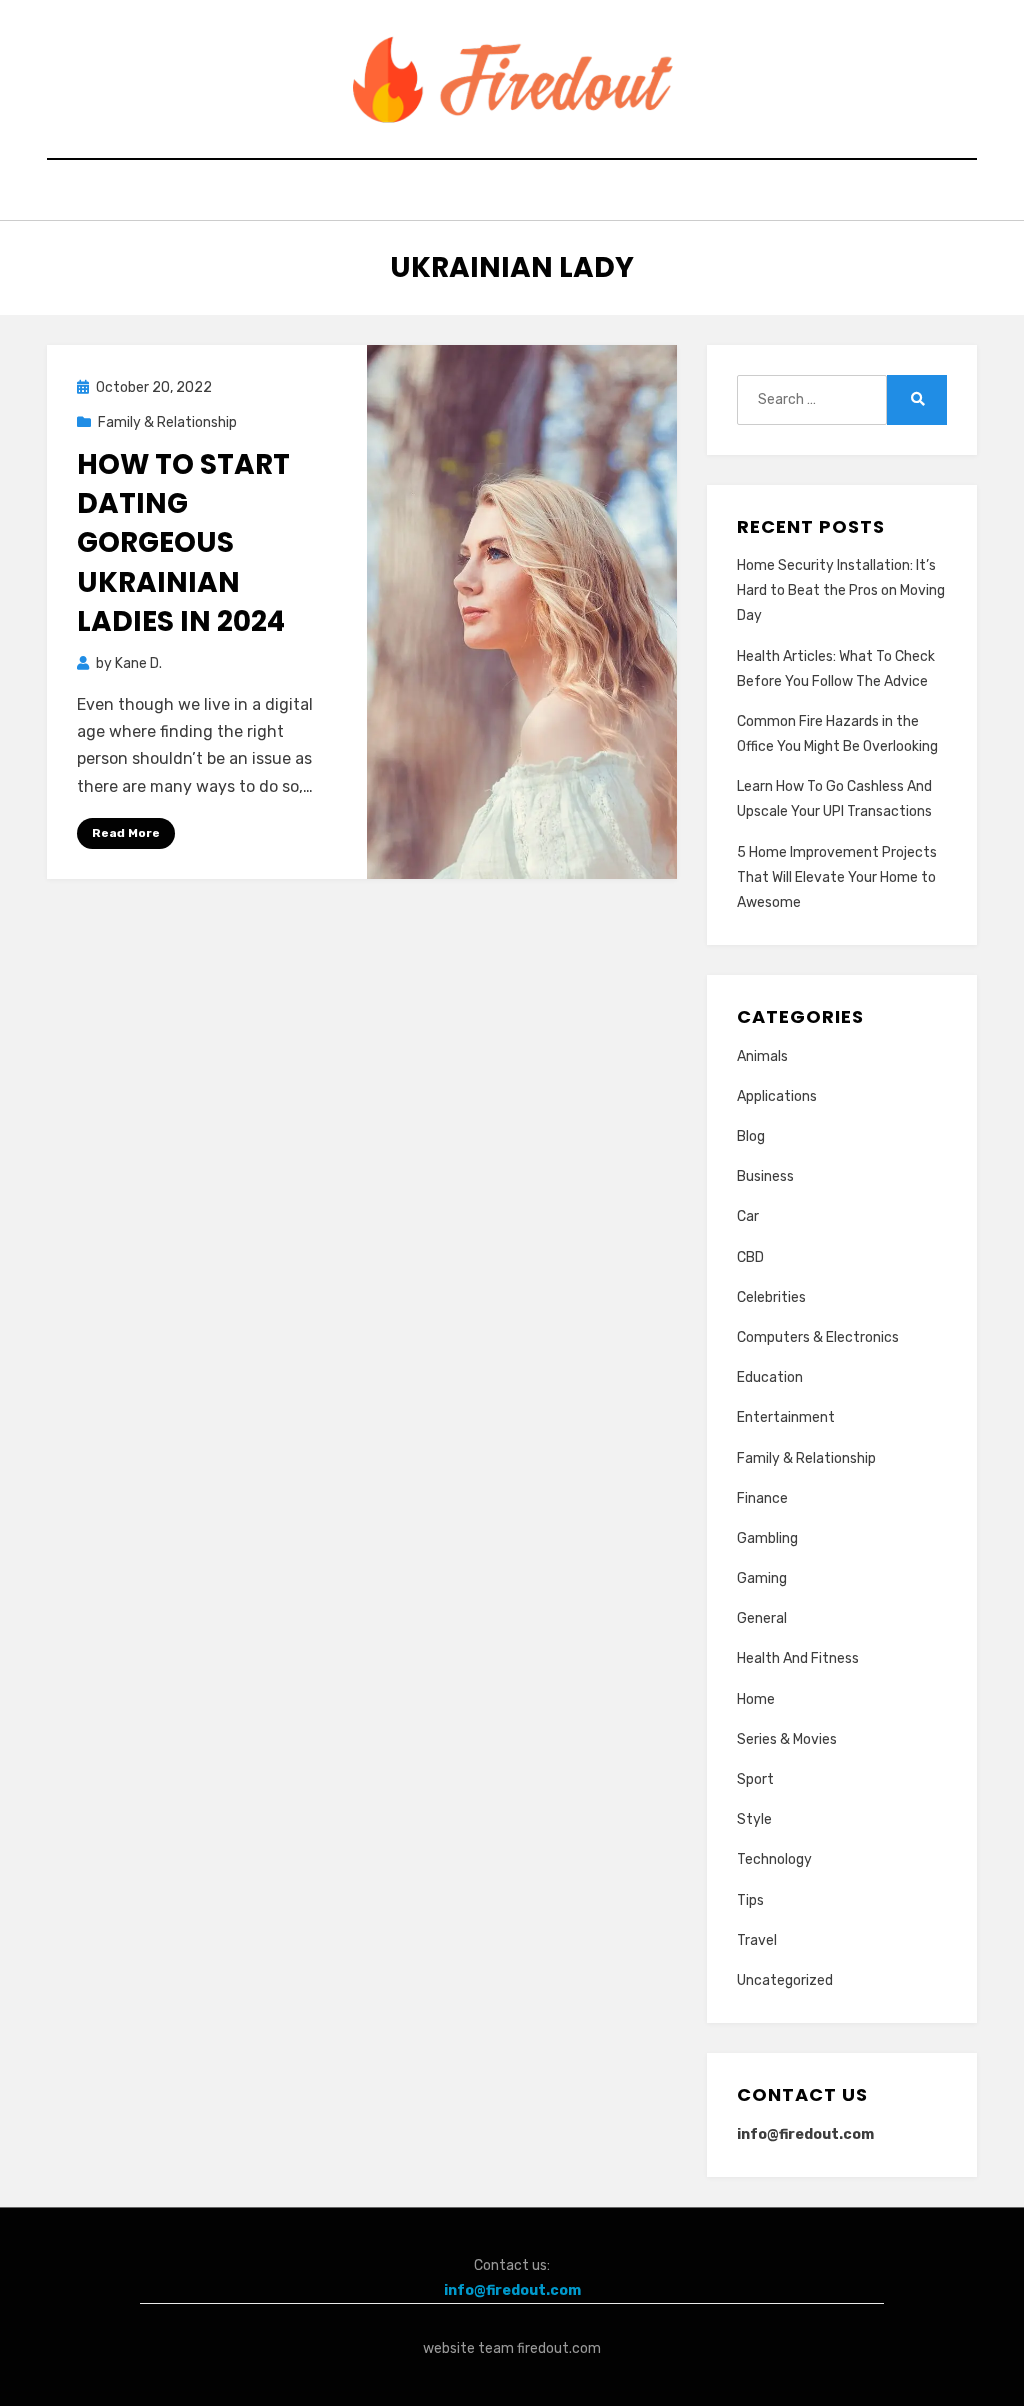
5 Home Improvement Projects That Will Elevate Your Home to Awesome (837, 877)
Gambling (767, 1538)
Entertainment (786, 1417)
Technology (774, 1859)
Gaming (762, 1578)
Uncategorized (785, 1980)
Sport (755, 1779)
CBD (750, 1257)
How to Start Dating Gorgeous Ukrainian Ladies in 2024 (183, 543)
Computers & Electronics (818, 1337)
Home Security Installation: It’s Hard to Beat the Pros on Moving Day (841, 590)
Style (754, 1819)
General (762, 1618)
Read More (126, 833)
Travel (757, 1940)
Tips (750, 1900)
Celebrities (771, 1297)
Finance (762, 1498)
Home (756, 1699)
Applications (777, 1096)
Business (765, 1176)
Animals (762, 1056)
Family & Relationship (167, 422)
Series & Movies (787, 1739)
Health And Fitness (798, 1658)
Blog (751, 1136)
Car (748, 1216)
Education (770, 1377)
